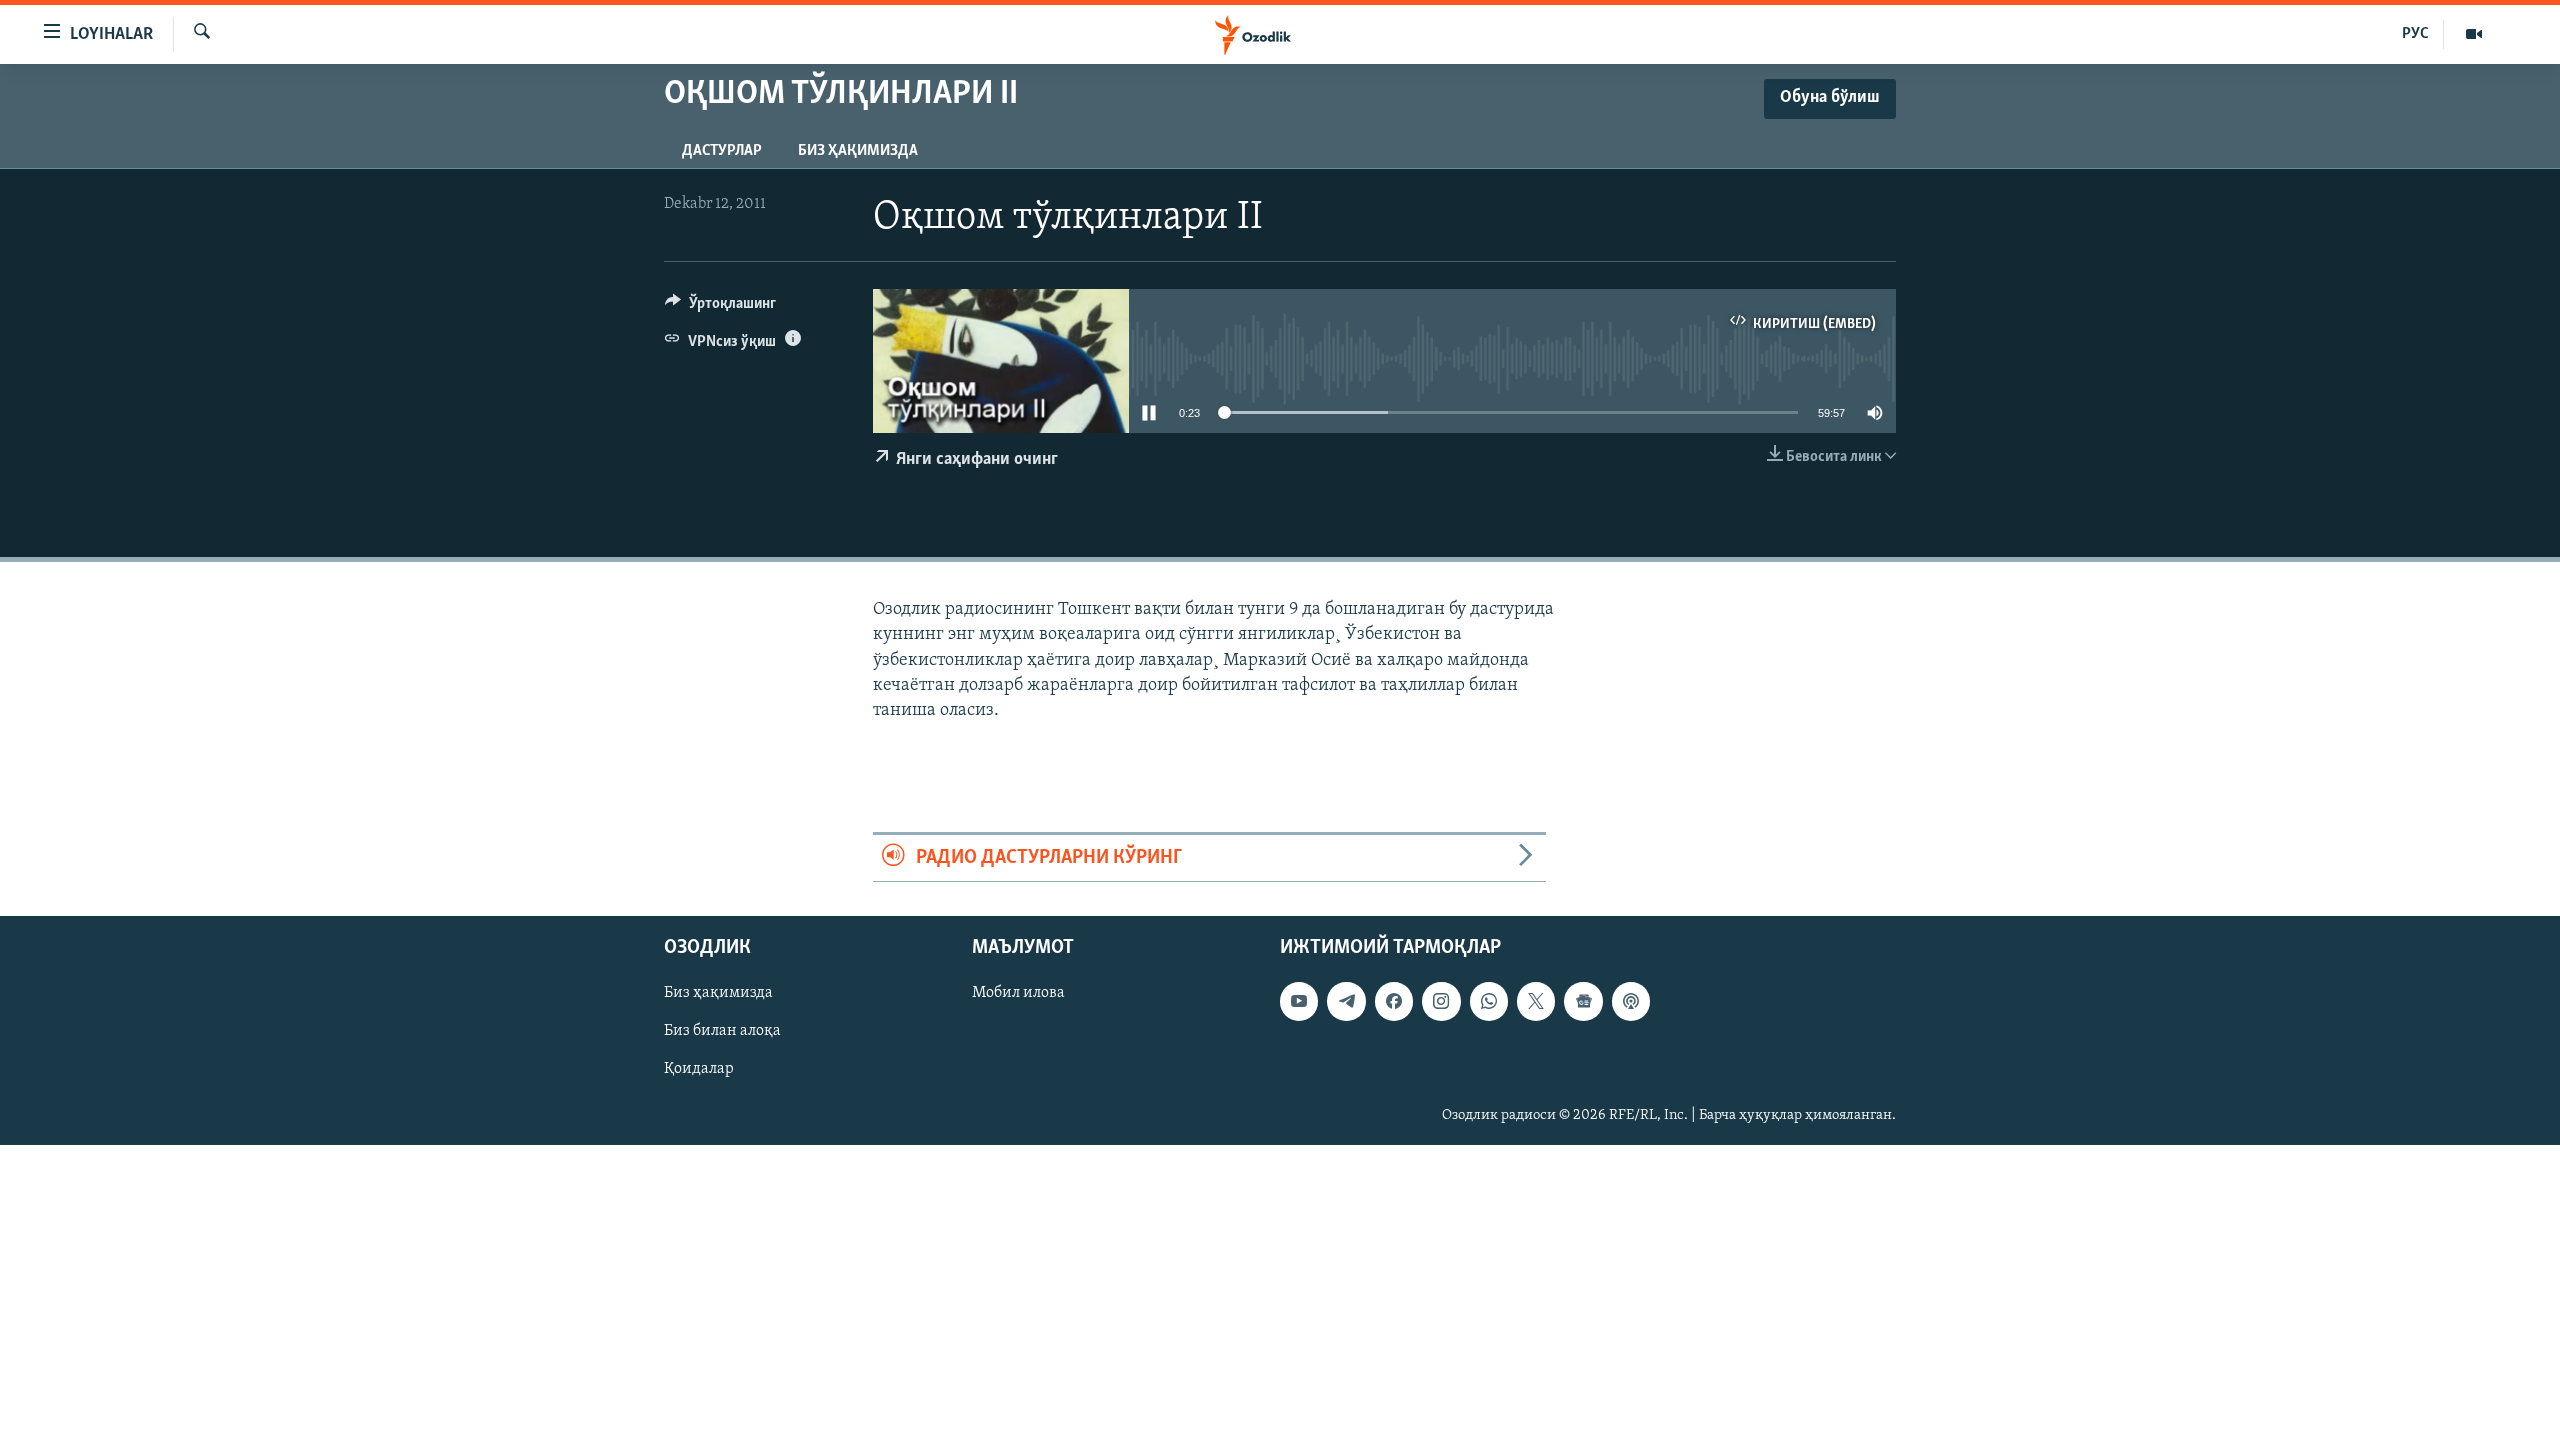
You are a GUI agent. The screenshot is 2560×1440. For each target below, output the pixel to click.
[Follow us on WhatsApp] (1489, 1002)
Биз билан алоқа (722, 1032)
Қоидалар (699, 1070)
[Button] (720, 308)
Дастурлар (722, 151)
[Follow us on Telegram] (1346, 1002)
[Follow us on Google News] (1583, 1002)
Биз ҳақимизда (858, 151)
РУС (2415, 34)
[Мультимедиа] (2474, 34)
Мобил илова (1018, 994)
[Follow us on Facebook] (1394, 1002)
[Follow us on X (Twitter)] (1536, 1002)
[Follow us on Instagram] (1441, 1002)
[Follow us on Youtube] (1299, 1002)
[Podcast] (1631, 1002)
